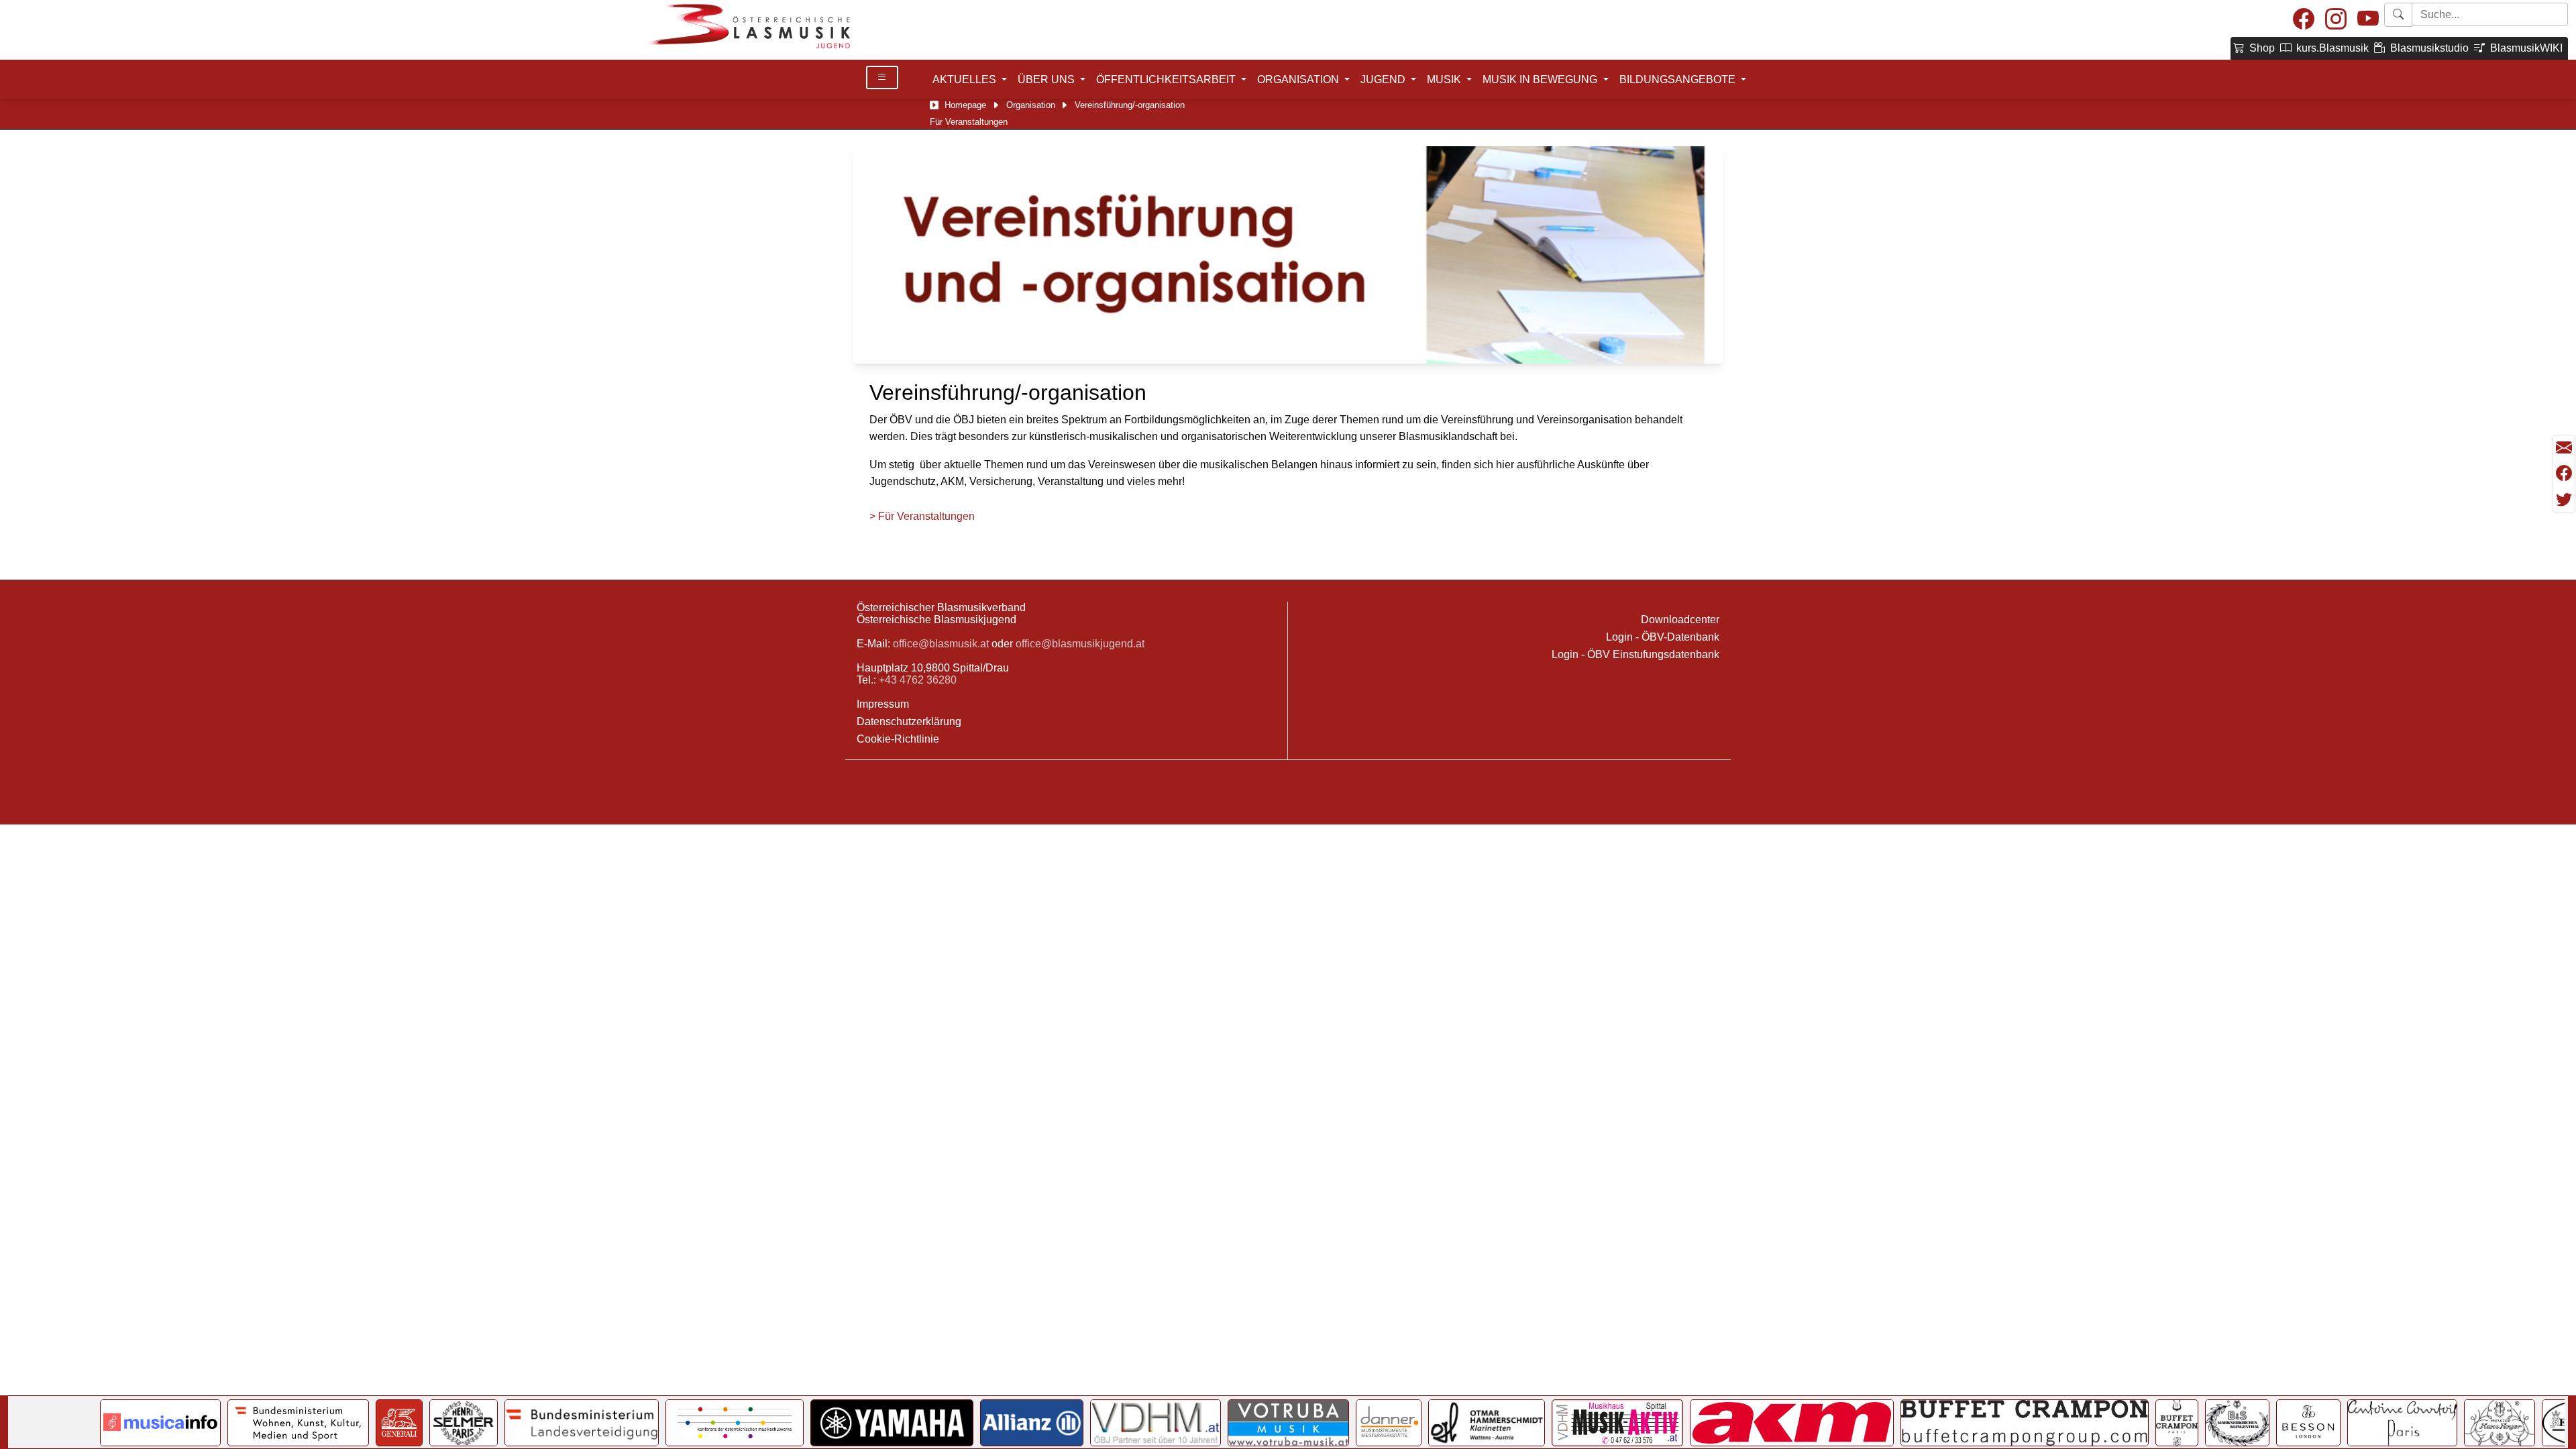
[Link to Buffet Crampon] (2025, 1423)
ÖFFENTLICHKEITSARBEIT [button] (1167, 79)
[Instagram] (2336, 20)
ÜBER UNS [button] (1048, 79)
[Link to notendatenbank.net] (160, 1423)
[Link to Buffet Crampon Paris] (2177, 1423)
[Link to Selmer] (464, 1423)
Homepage (965, 105)
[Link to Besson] (2308, 1423)
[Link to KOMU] (735, 1423)
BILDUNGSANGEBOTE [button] (1679, 79)
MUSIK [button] (1445, 79)
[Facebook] (2304, 20)
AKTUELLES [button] (966, 79)
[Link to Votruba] (1288, 1423)
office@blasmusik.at (941, 644)
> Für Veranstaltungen (922, 516)
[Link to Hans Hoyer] (2500, 1423)
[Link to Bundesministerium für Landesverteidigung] (582, 1423)
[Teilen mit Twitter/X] (2564, 500)
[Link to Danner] (1389, 1423)
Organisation (1031, 105)
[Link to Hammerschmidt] (1487, 1423)
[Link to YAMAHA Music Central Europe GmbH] (892, 1423)
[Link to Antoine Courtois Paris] (2402, 1423)
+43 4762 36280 (918, 680)
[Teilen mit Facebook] (2564, 474)
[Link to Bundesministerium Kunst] (298, 1423)
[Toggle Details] (882, 77)
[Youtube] (2368, 20)
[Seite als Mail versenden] (2564, 448)
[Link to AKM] (1792, 1423)
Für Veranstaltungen (969, 122)
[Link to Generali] (399, 1423)
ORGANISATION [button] (1299, 79)
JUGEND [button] (1384, 79)
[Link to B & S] (2237, 1423)
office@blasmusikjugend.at (1080, 644)
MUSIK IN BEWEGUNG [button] (1541, 79)
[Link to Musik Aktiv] (1617, 1423)
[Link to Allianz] (1032, 1423)
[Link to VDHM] (1156, 1423)
